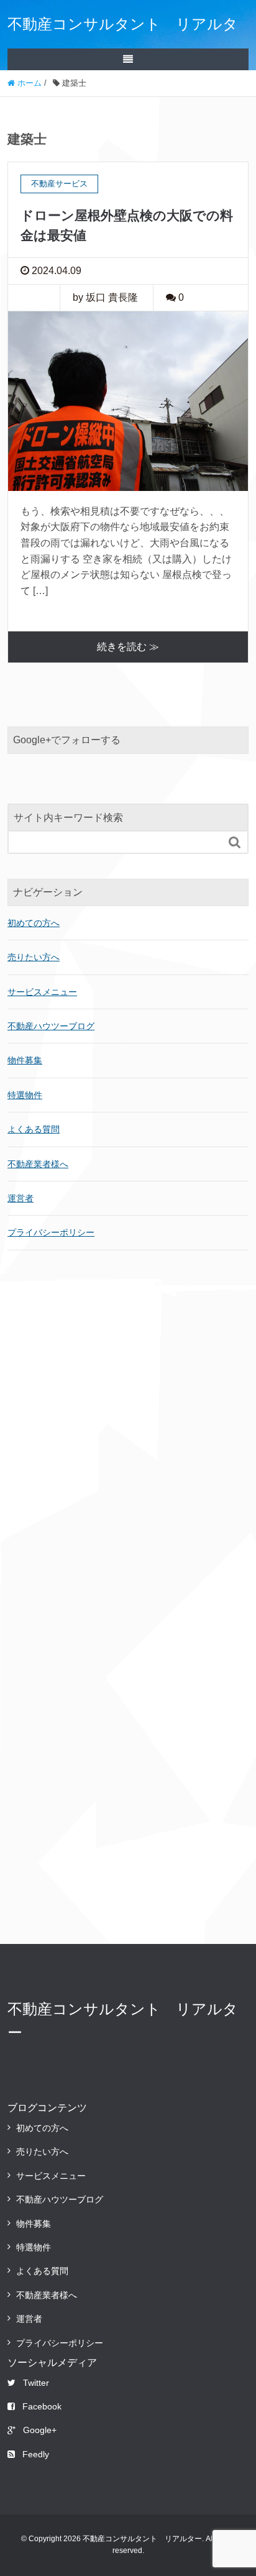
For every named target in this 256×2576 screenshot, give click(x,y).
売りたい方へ (34, 957)
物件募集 (25, 1060)
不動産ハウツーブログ (51, 1026)
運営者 (21, 1198)
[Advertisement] (128, 1428)
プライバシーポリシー (51, 1232)
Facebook (42, 2406)
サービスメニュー (42, 992)
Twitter (36, 2383)
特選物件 (25, 1095)
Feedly (36, 2454)
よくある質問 (34, 1129)
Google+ (40, 2430)
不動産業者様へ (38, 1164)
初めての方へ (34, 923)
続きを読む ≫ (128, 647)
